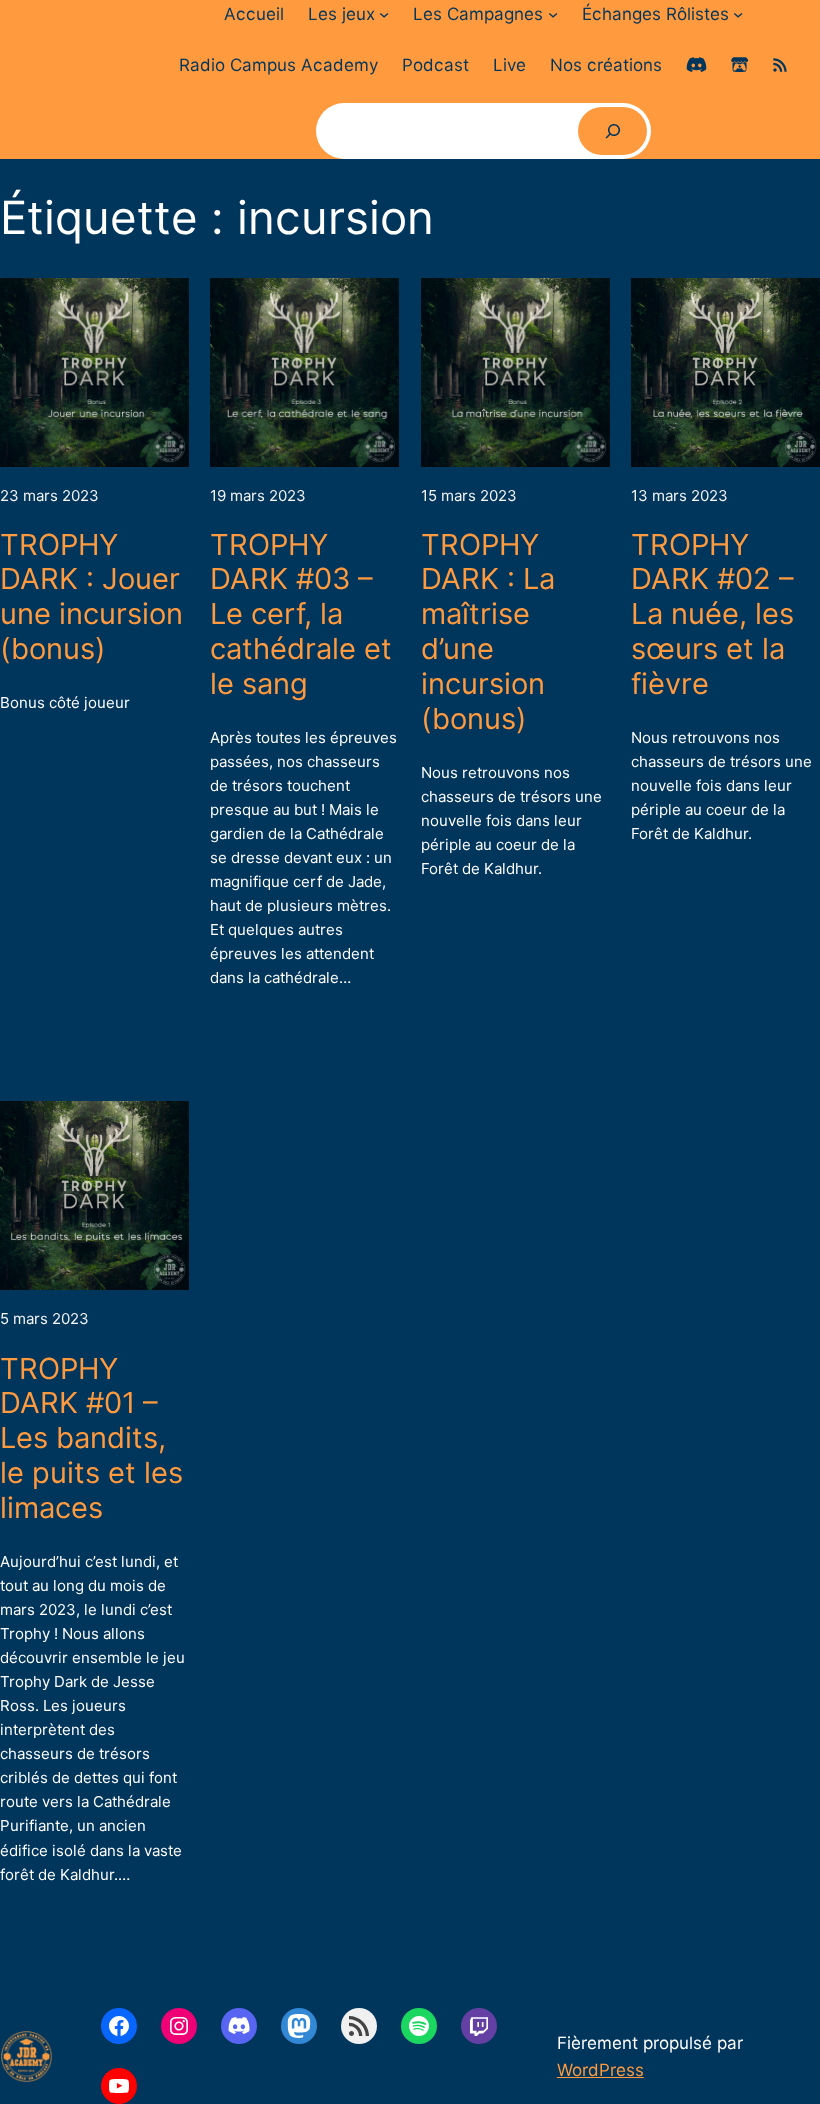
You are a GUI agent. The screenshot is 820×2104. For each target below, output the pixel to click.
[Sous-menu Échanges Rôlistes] (738, 14)
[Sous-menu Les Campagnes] (553, 14)
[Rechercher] (612, 131)
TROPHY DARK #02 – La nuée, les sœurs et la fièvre (712, 614)
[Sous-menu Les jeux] (384, 14)
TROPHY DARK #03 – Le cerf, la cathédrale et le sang (301, 614)
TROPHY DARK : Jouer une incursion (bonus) (91, 597)
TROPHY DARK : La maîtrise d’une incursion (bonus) (488, 632)
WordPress (600, 2069)
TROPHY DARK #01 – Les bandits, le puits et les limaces (91, 1438)
